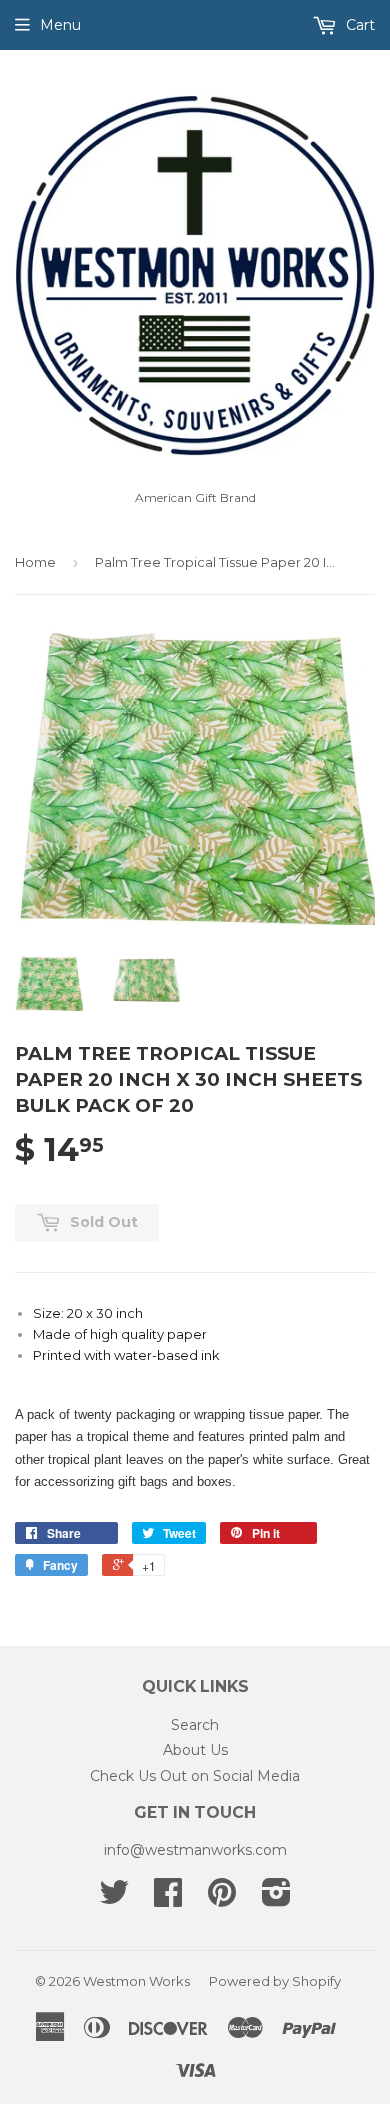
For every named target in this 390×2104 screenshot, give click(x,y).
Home (35, 562)
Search (195, 1725)
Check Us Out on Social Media (195, 1776)
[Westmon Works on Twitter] (114, 1899)
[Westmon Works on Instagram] (276, 1899)
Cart (358, 25)
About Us (195, 1750)
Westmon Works (136, 1981)
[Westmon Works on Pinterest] (222, 1899)
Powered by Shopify (275, 1981)
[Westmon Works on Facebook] (168, 1899)
